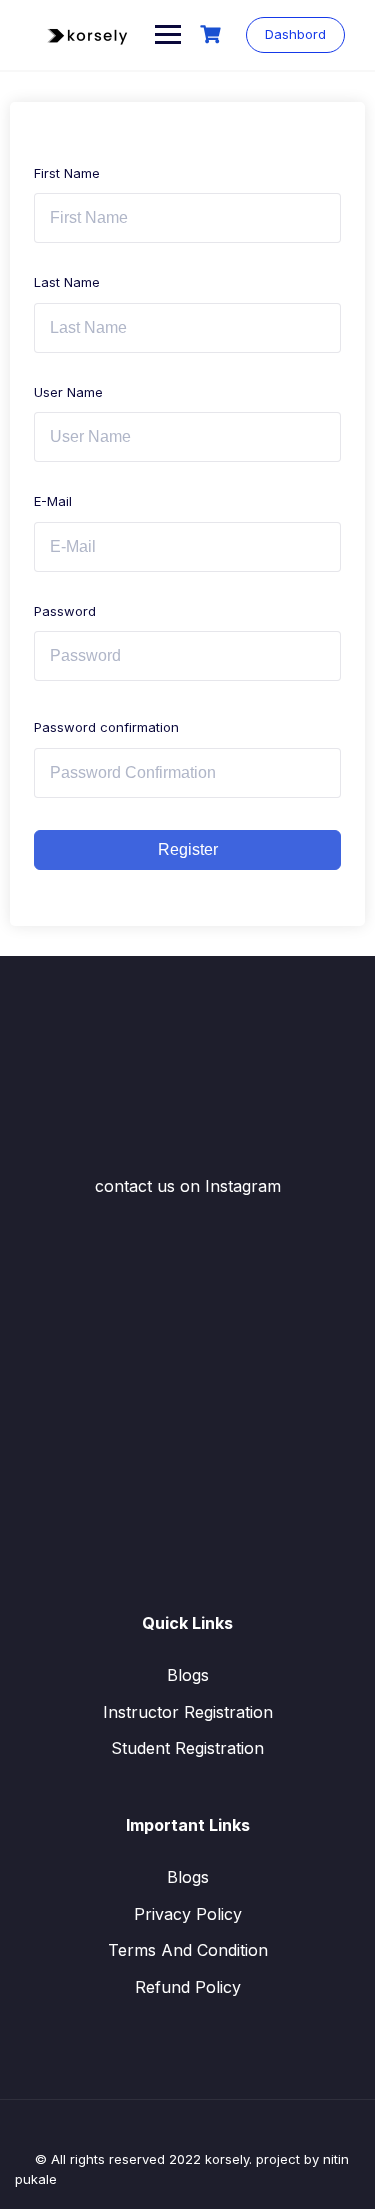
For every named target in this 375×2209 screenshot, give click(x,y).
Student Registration (187, 1748)
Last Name (67, 282)
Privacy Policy (188, 1914)
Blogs (188, 1675)
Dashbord (295, 34)
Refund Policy (188, 1987)
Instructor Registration (188, 1712)
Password (65, 611)
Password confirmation (106, 727)
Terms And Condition (188, 1950)
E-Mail (53, 501)
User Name (68, 392)
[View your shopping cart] (213, 34)
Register (188, 849)
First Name (67, 173)
